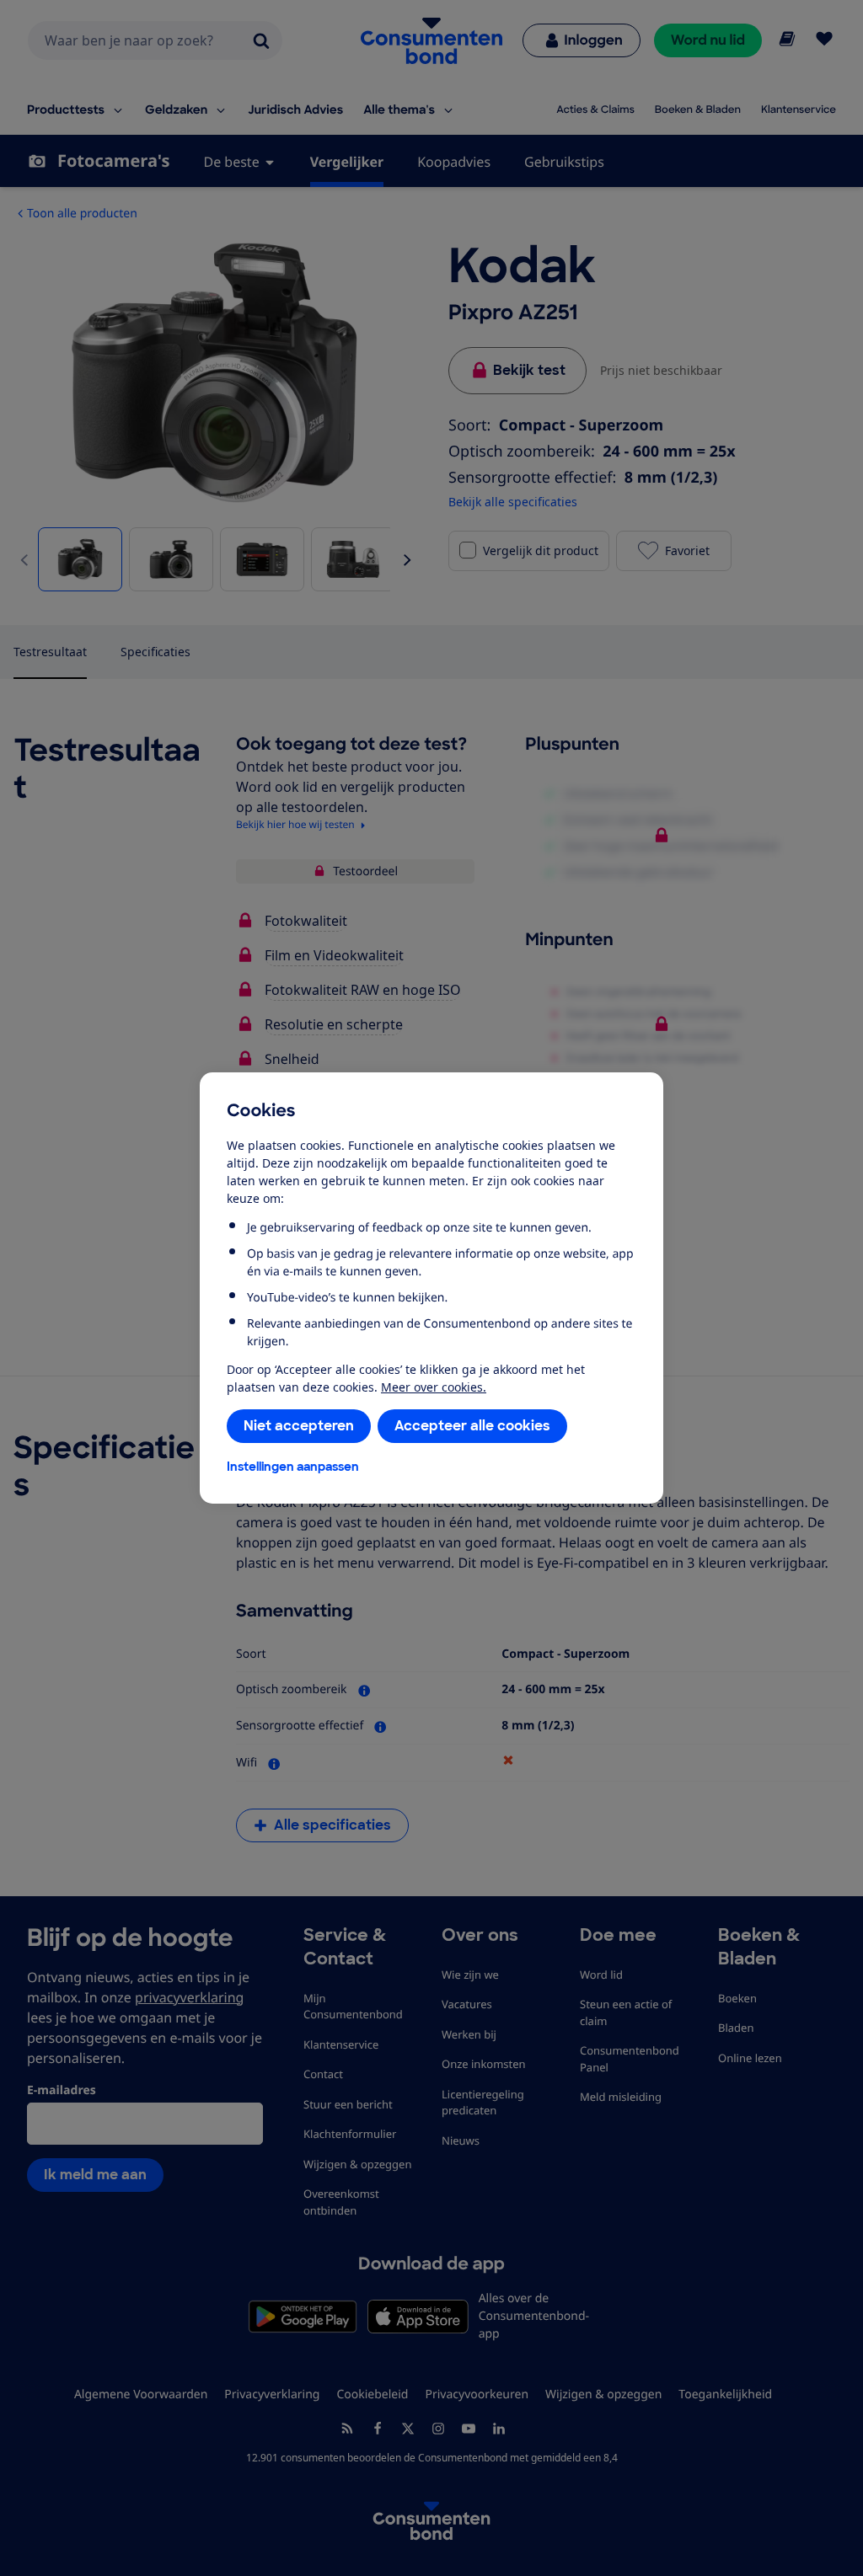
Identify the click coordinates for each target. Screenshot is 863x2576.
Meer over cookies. (434, 1387)
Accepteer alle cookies (472, 1426)
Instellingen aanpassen (293, 1467)
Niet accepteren (299, 1426)
